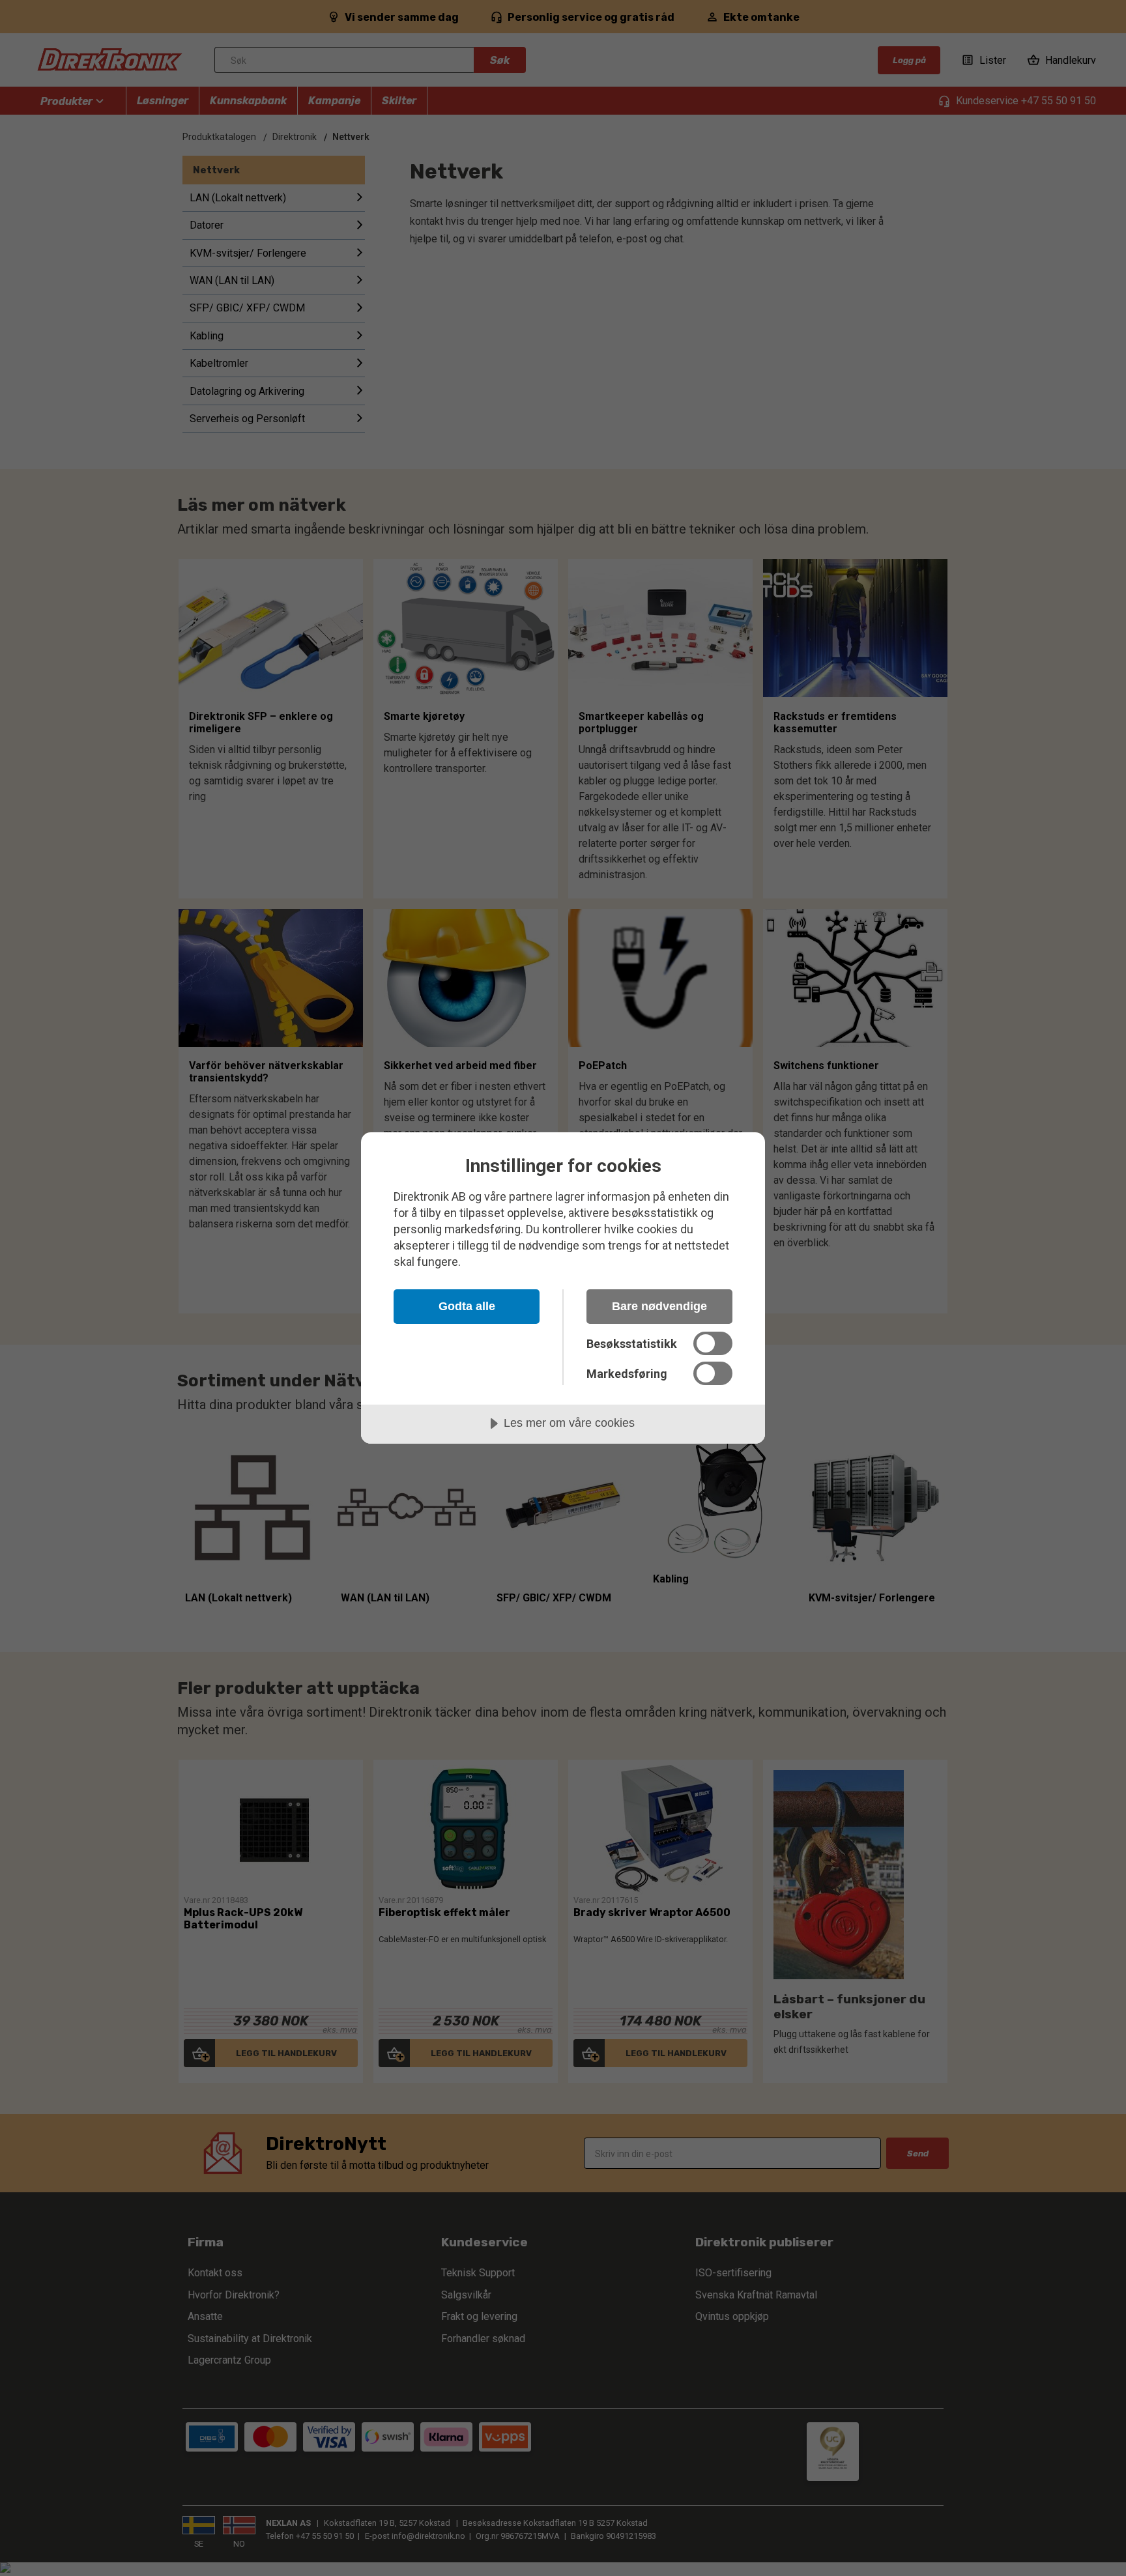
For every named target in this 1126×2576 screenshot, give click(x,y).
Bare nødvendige (659, 1306)
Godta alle (467, 1306)
